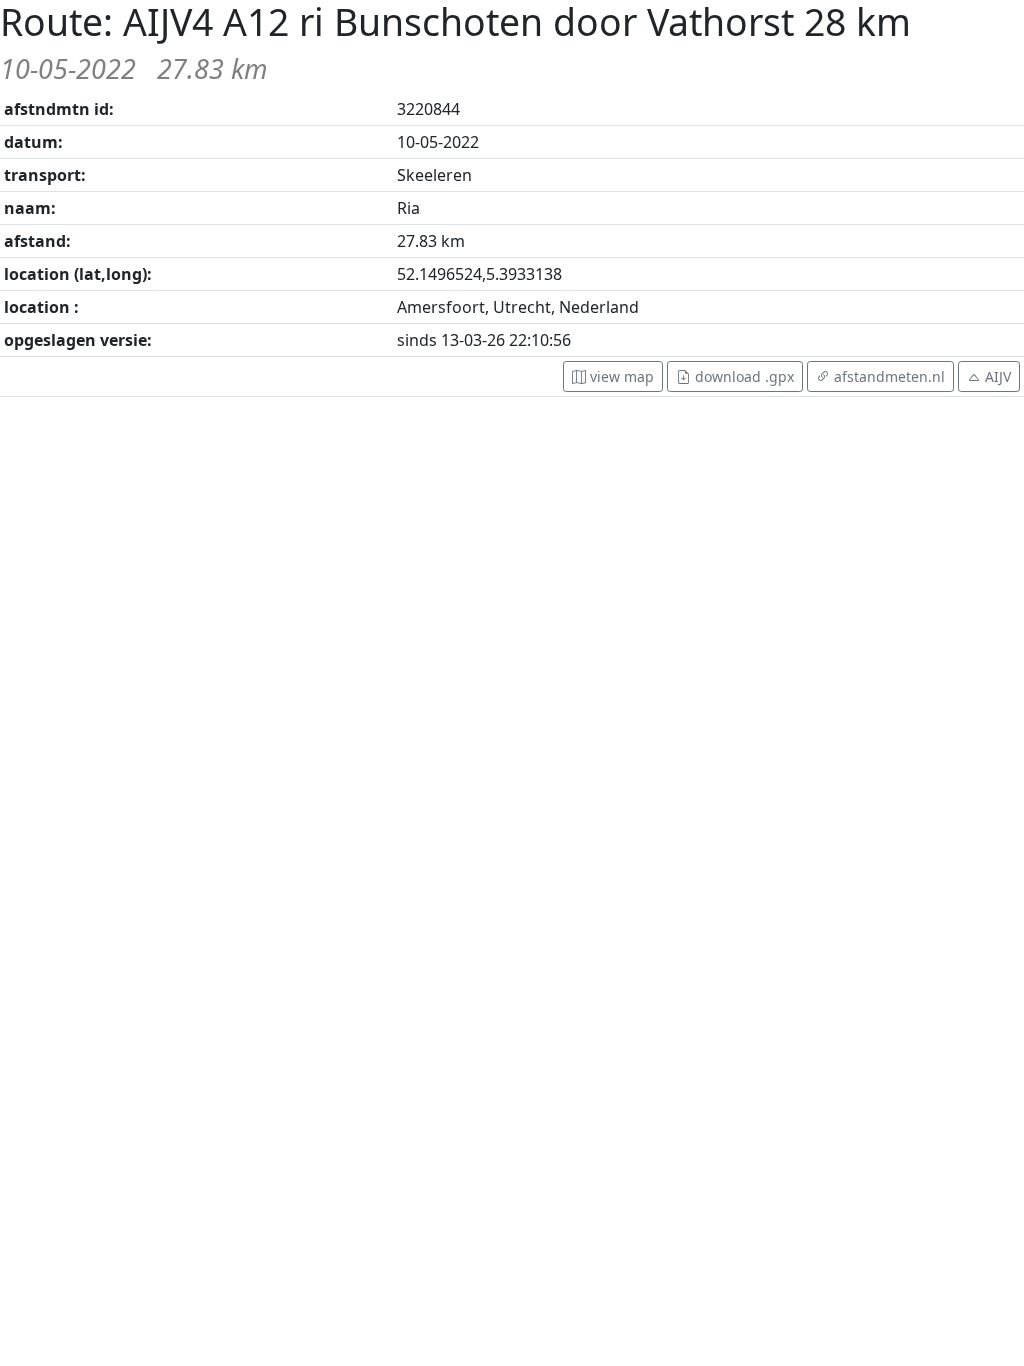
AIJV (998, 376)
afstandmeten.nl (887, 376)
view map (620, 376)
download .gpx (742, 376)
